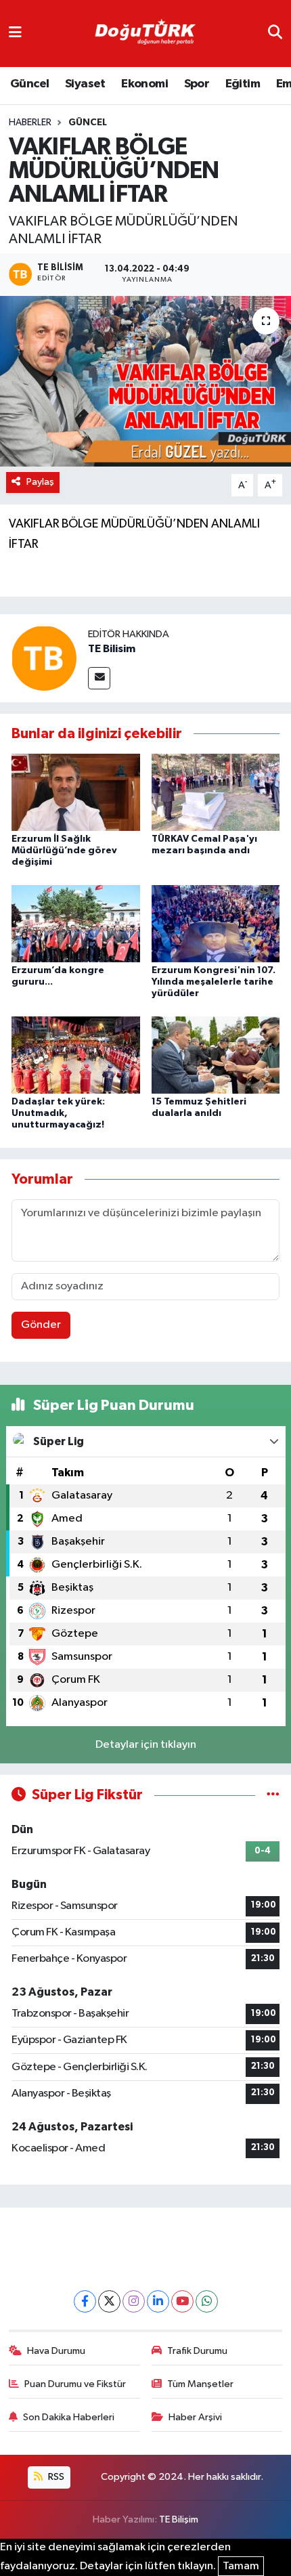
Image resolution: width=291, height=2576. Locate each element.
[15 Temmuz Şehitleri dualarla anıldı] (216, 1055)
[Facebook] (85, 2301)
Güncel (29, 84)
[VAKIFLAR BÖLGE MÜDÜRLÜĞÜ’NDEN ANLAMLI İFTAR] (145, 381)
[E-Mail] (99, 678)
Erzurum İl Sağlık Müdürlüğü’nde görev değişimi (64, 851)
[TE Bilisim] (44, 658)
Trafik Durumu (197, 2351)
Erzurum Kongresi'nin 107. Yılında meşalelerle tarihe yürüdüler (214, 982)
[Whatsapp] (207, 2301)
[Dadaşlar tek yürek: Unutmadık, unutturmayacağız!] (76, 1055)
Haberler (30, 123)
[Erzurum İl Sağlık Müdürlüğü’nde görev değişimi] (76, 792)
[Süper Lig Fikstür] (273, 1795)
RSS (55, 2477)
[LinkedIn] (158, 2301)
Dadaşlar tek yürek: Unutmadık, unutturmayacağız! (58, 1113)
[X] (109, 2301)
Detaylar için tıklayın (146, 1745)
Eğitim (243, 84)
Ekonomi (144, 84)
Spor (197, 84)
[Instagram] (134, 2301)
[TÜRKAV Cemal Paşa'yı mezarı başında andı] (216, 792)
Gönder (41, 1325)
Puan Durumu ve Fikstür (75, 2384)
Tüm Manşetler (200, 2384)
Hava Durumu (56, 2351)
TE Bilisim (112, 649)
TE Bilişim (179, 2519)
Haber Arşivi (195, 2417)
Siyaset (85, 84)
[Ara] (275, 34)
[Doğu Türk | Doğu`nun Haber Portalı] (145, 34)
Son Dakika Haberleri (69, 2417)
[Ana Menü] (15, 34)
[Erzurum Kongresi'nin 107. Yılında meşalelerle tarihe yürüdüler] (216, 923)
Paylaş (40, 482)
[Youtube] (182, 2301)
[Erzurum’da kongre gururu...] (76, 923)
